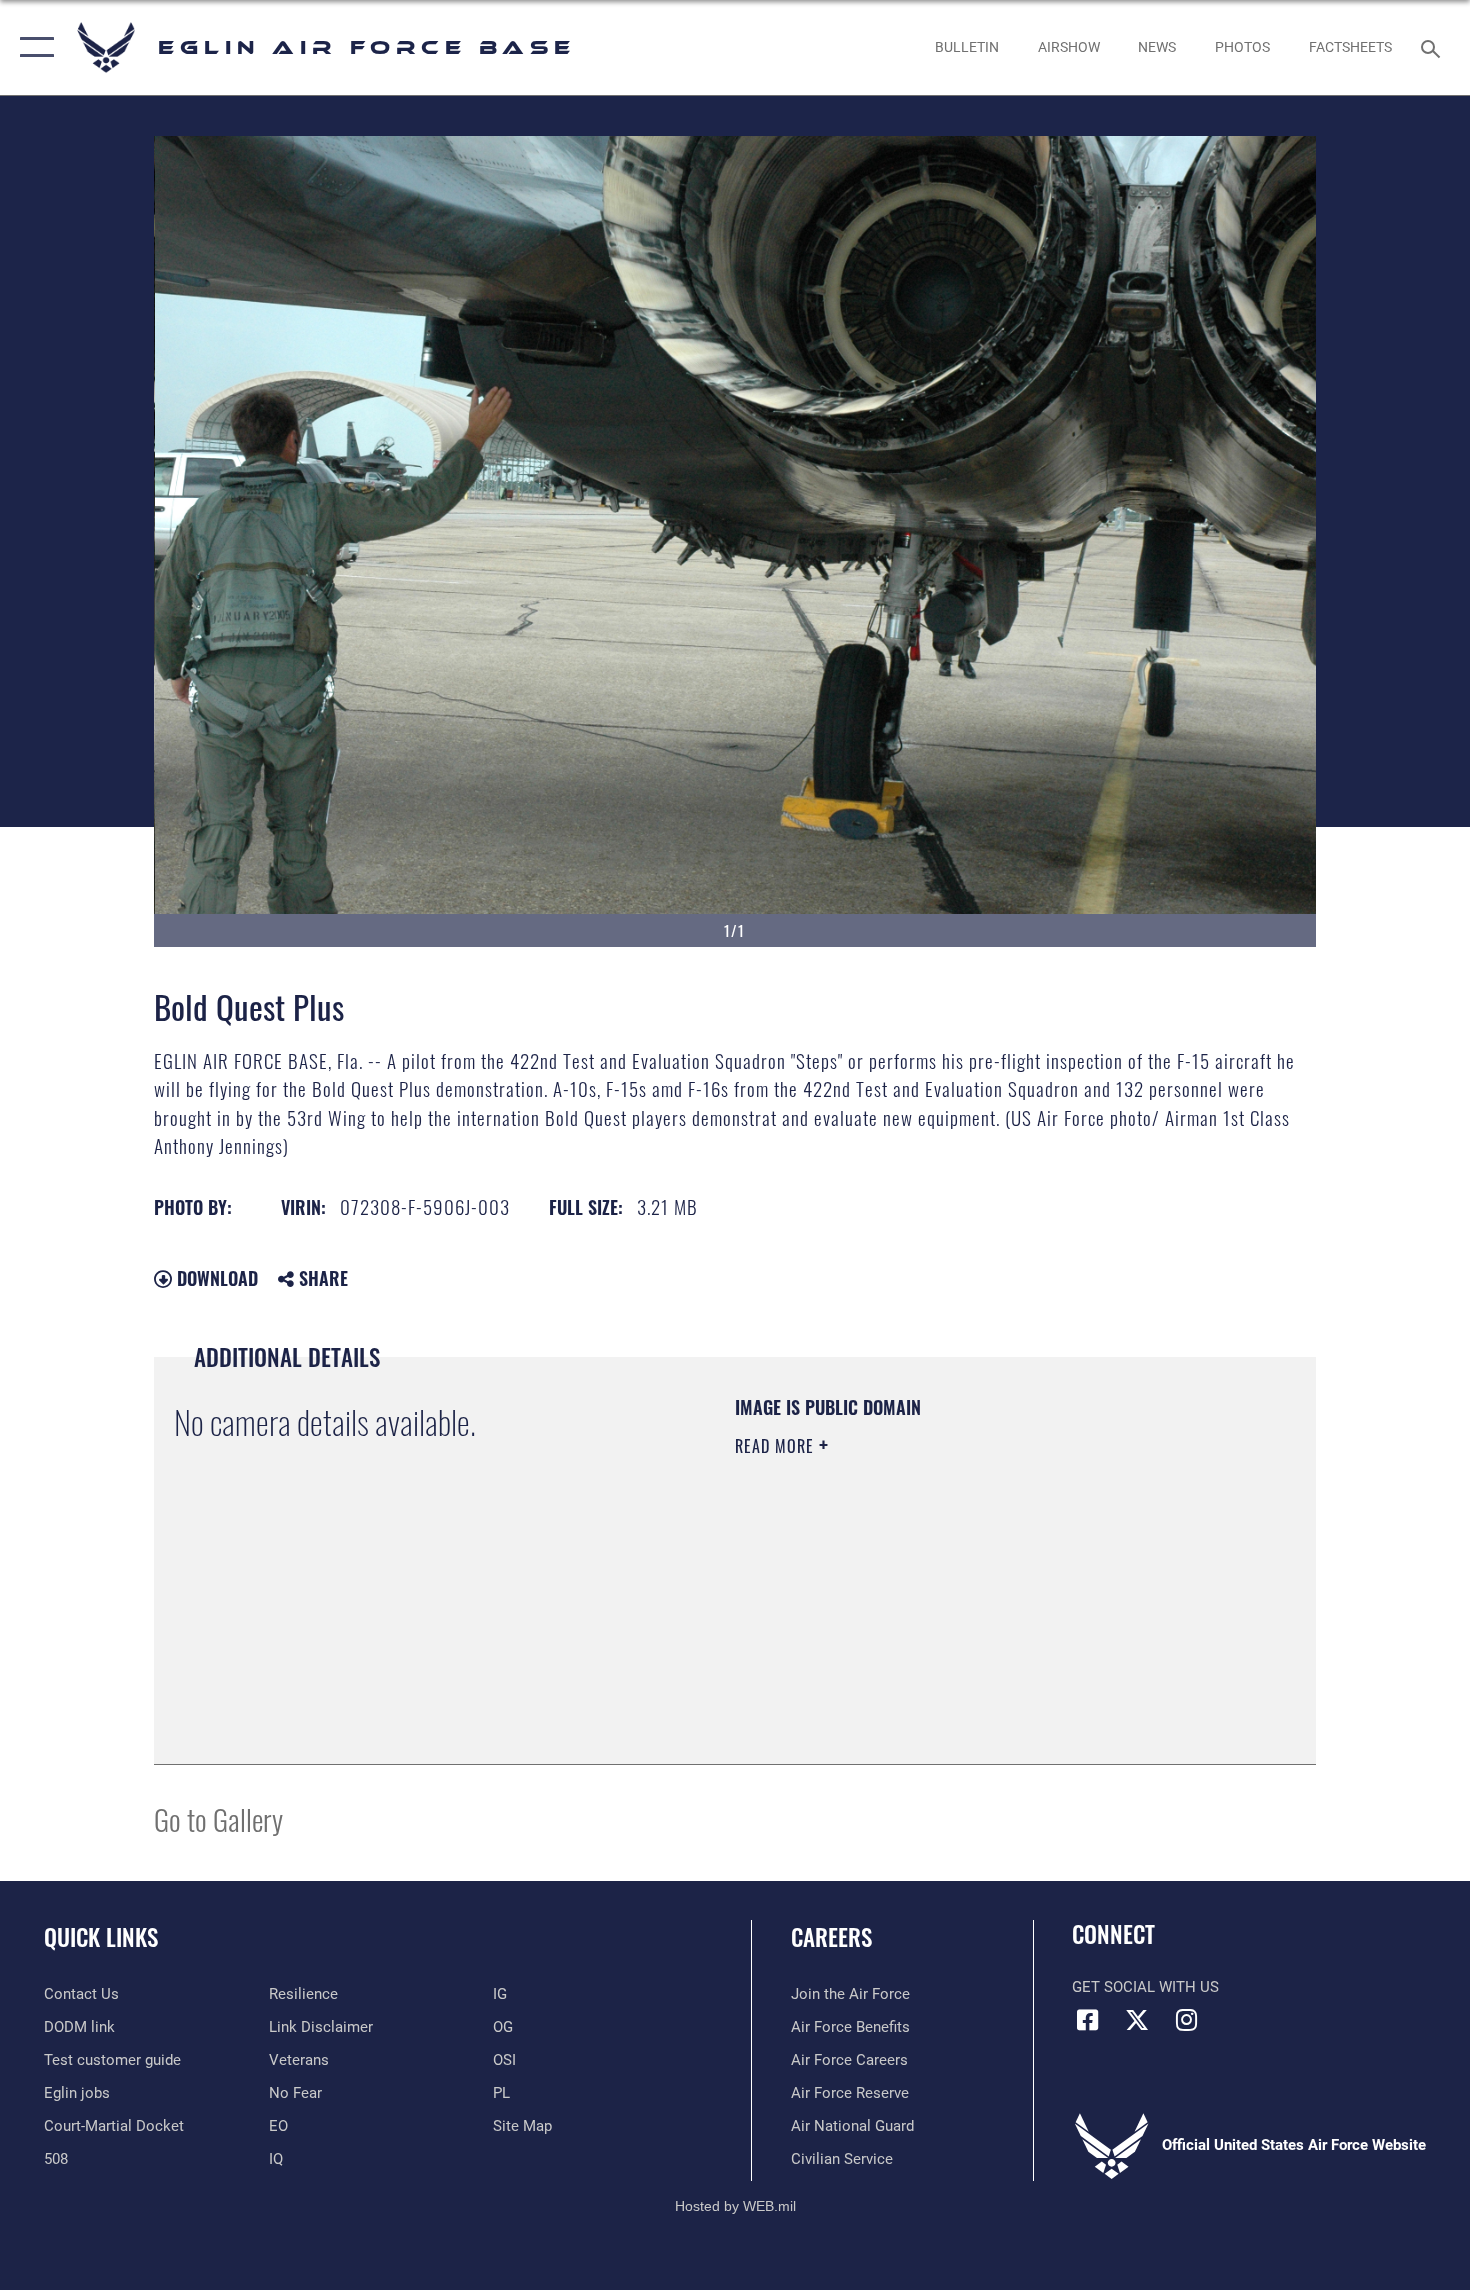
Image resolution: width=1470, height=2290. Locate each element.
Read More (777, 1446)
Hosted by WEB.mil (735, 2206)
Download (215, 1278)
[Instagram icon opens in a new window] (1186, 2020)
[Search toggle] (1433, 47)
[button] (32, 47)
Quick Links (101, 1937)
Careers (831, 1937)
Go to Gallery (218, 1818)
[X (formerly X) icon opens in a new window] (1137, 2020)
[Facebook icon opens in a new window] (1087, 2020)
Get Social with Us (1145, 1987)
